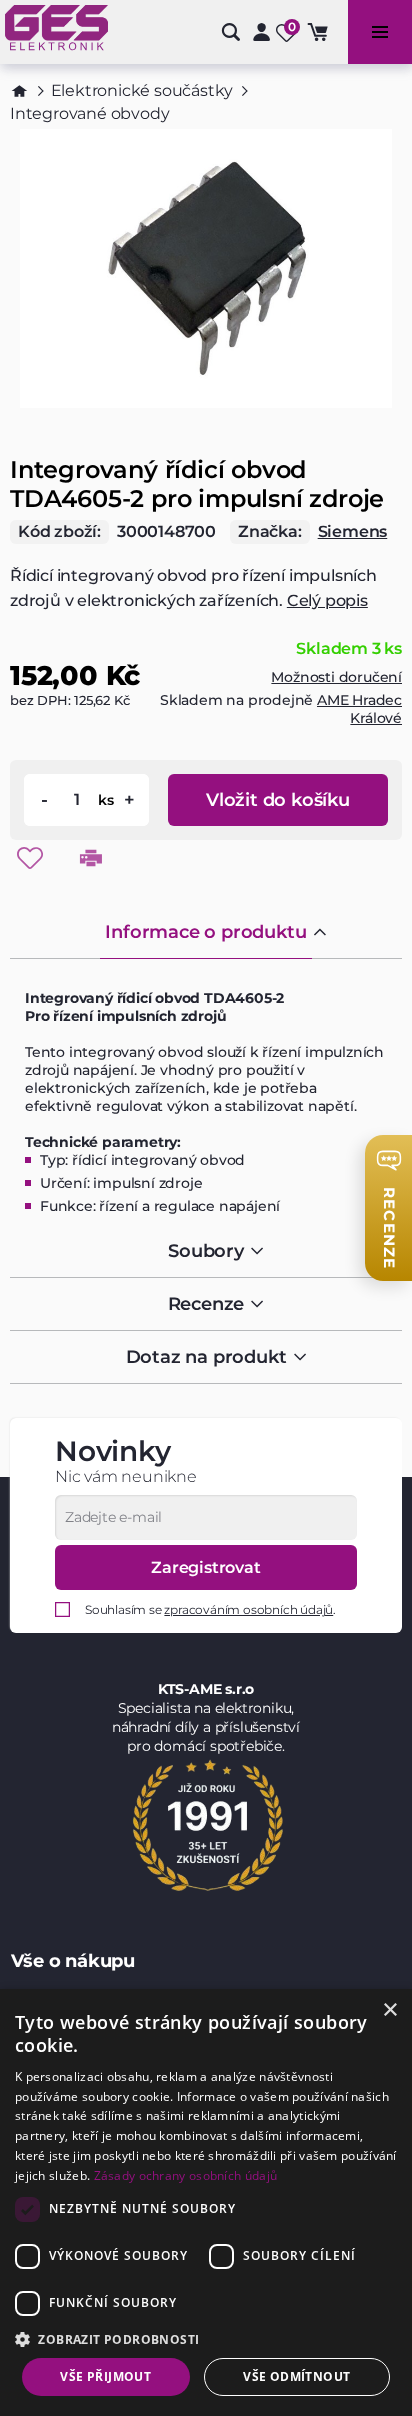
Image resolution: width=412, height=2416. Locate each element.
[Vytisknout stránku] (91, 858)
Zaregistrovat (205, 1567)
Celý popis (327, 600)
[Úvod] (19, 91)
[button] (206, 2338)
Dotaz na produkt (206, 1357)
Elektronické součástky (142, 90)
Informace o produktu (205, 932)
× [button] (389, 2010)
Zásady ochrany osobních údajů (186, 2175)
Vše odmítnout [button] (296, 2376)
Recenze (206, 1304)
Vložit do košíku (278, 800)
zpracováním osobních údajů (248, 1609)
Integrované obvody (89, 113)
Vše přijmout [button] (105, 2376)
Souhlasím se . (210, 1609)
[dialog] (206, 2202)
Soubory (206, 1251)
